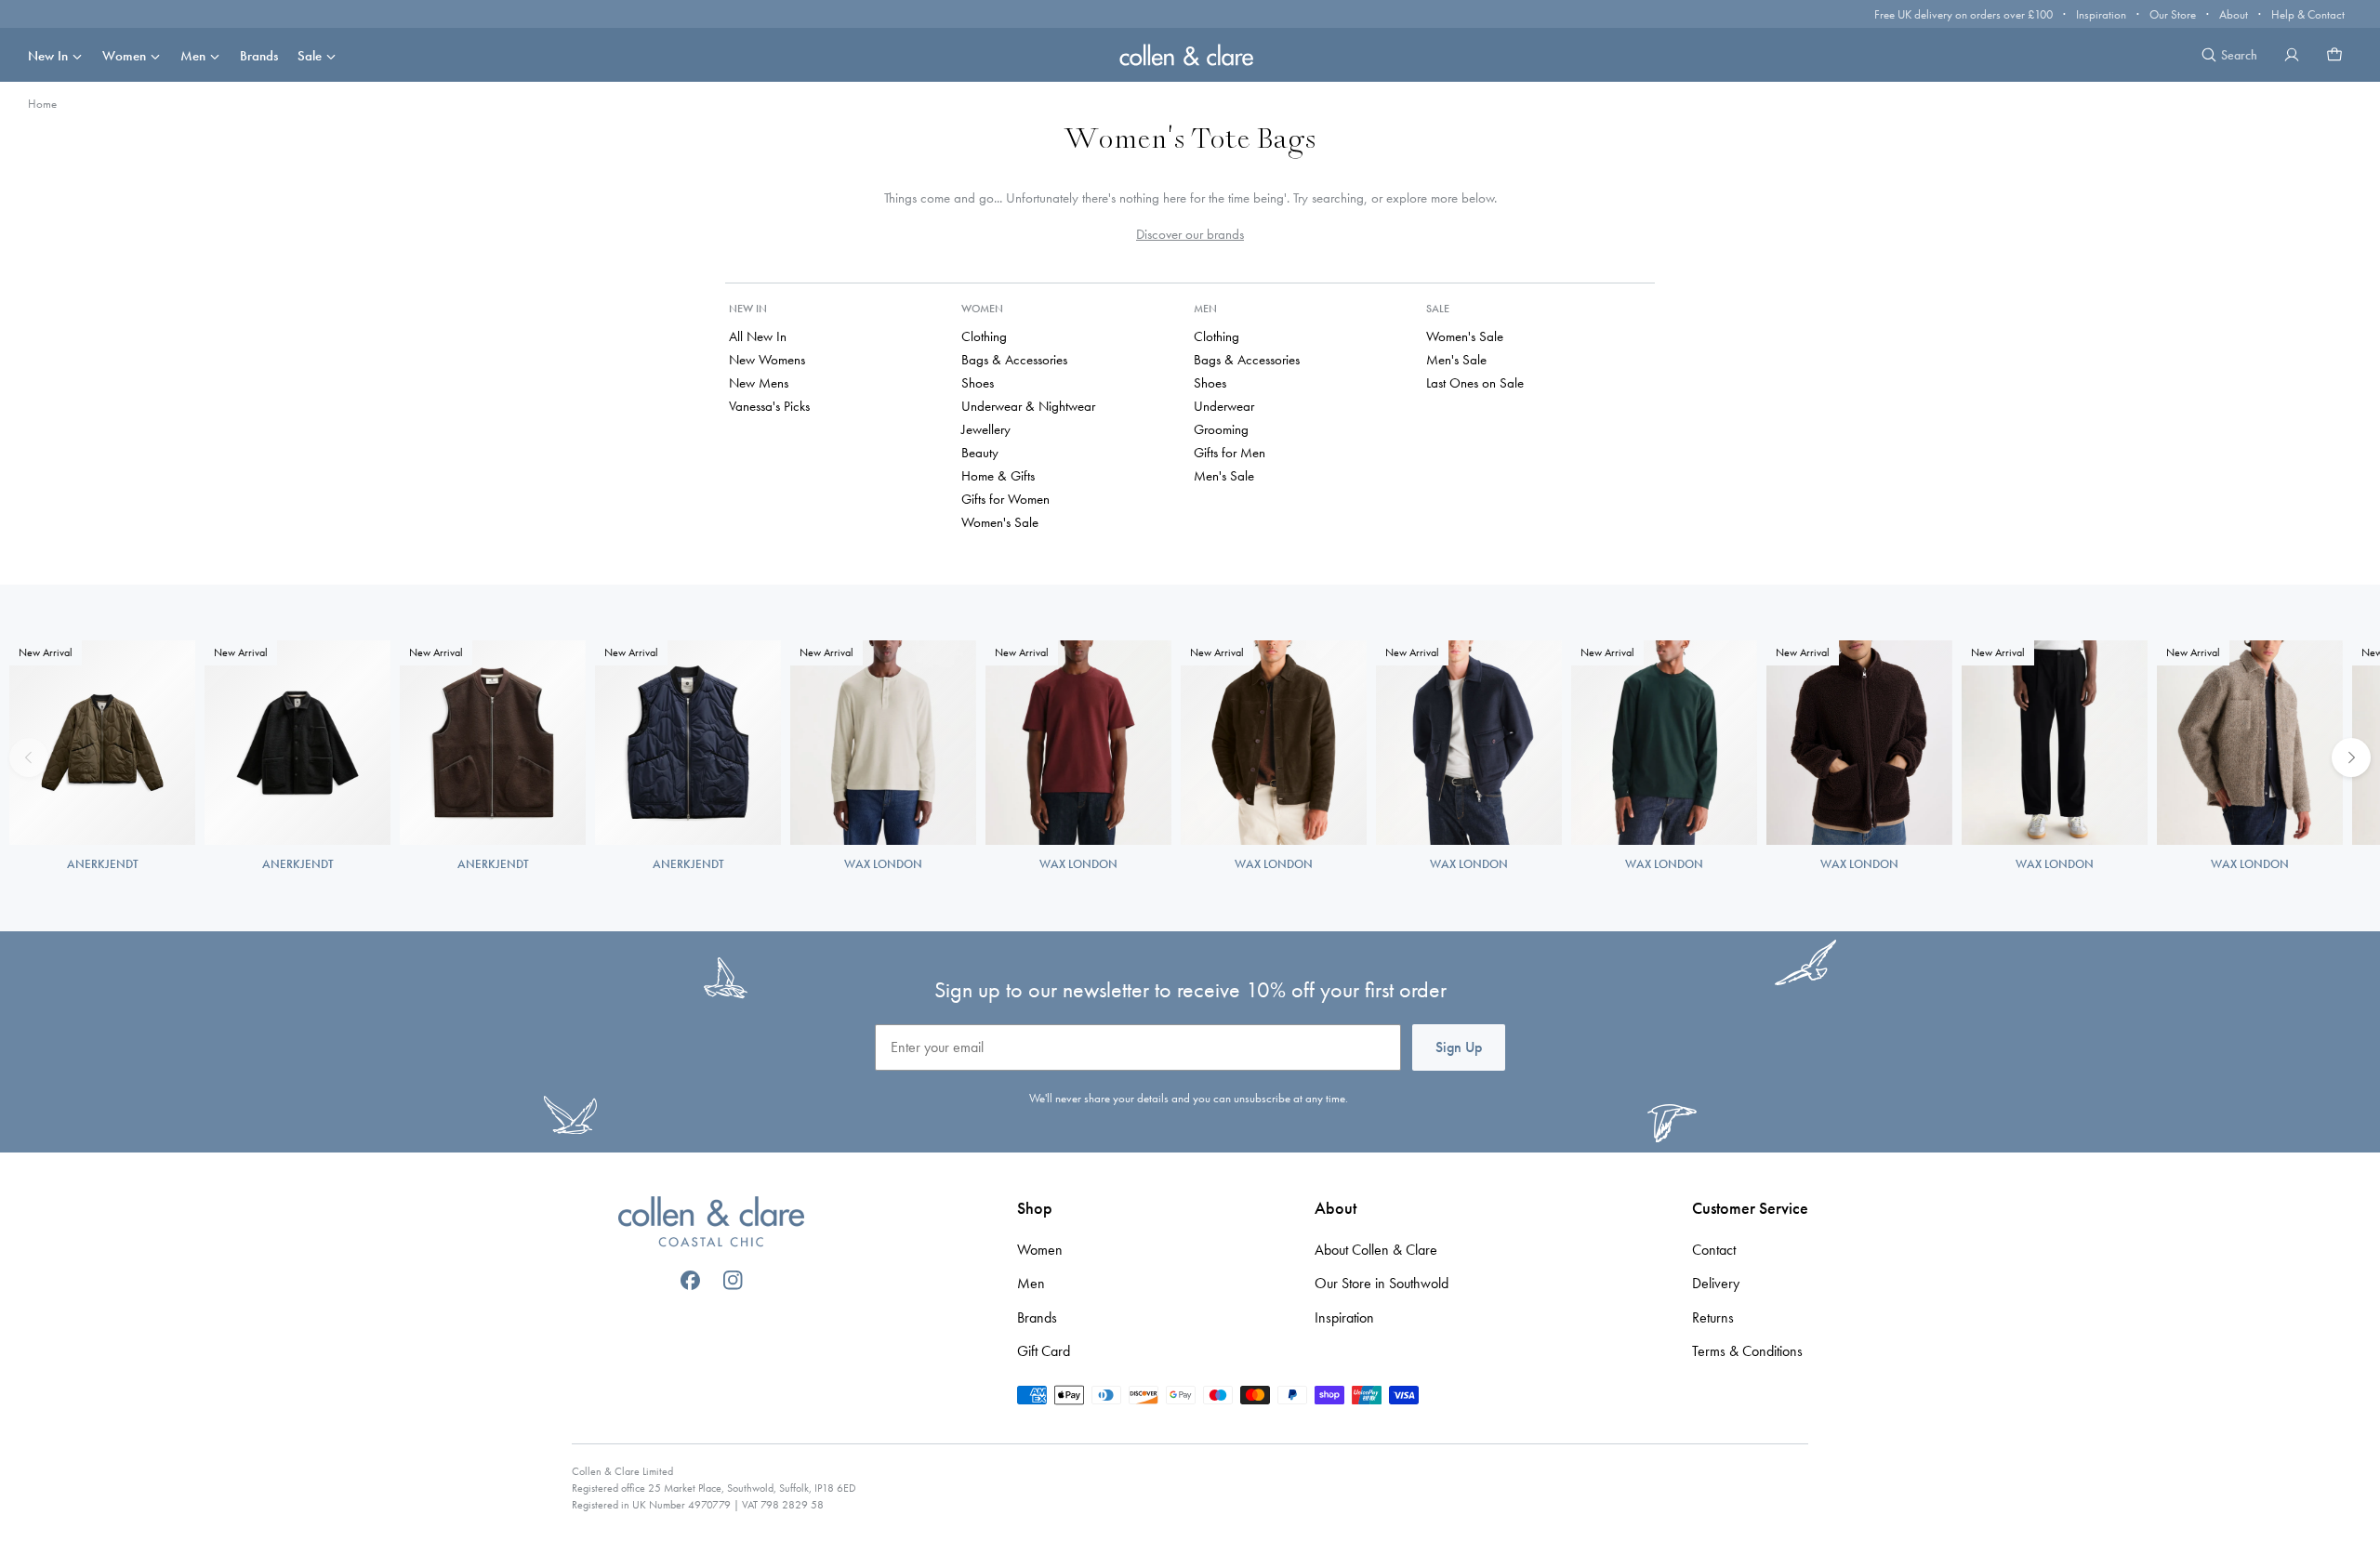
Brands (259, 56)
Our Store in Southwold (1382, 1283)
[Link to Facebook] (690, 1280)
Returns (1713, 1317)
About (2234, 14)
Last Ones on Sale (1475, 383)
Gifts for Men (1230, 453)
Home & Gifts (998, 476)
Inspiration (2101, 14)
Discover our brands (1190, 234)
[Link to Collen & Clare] (711, 1224)
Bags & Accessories (1014, 360)
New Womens (767, 360)
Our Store (2173, 14)
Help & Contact (2308, 14)
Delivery (1716, 1283)
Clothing (984, 336)
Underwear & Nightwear (1028, 406)
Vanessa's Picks (769, 406)
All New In (758, 336)
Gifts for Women (1005, 499)
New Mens (759, 383)
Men (193, 56)
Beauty (980, 453)
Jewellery (986, 429)
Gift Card (1044, 1351)
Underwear (1224, 406)
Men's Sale (1224, 476)
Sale (310, 56)
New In (48, 56)
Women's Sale (1000, 522)
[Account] (2292, 55)
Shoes (978, 383)
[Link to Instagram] (733, 1280)
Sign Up (1459, 1047)
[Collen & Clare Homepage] (1190, 54)
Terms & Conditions (1747, 1351)
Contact (1714, 1250)
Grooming (1221, 429)
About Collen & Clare (1376, 1250)
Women (124, 56)
